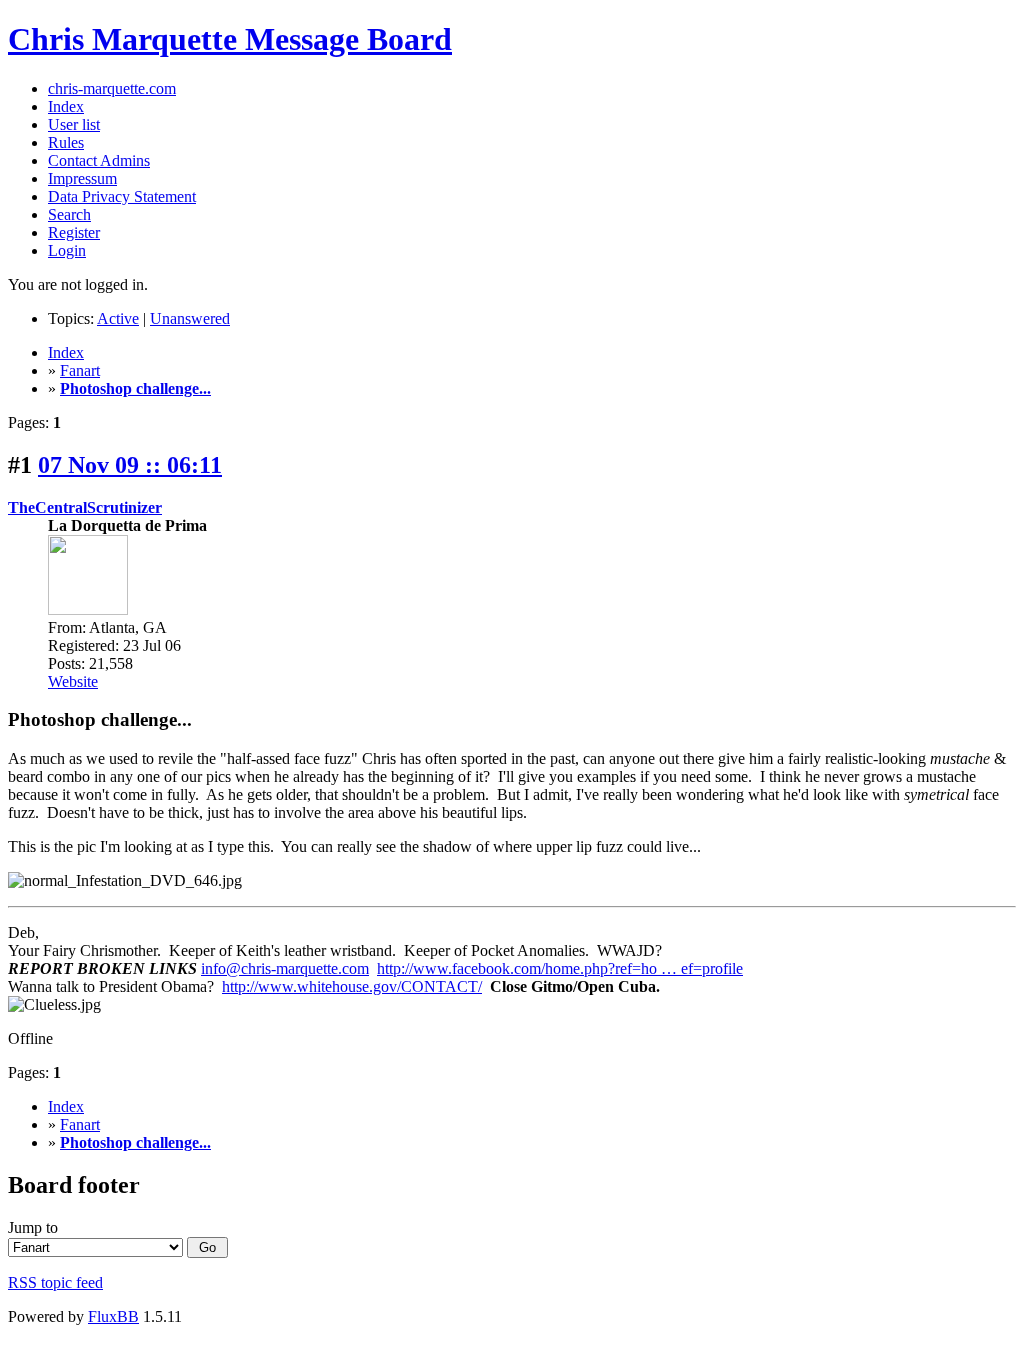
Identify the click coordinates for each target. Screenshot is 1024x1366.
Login (67, 250)
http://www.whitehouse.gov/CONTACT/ (352, 986)
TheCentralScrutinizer (85, 507)
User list (74, 124)
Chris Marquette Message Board (230, 39)
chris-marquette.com (112, 88)
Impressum (82, 178)
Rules (66, 142)
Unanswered (190, 318)
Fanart (80, 370)
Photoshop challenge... (135, 388)
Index (66, 106)
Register (74, 232)
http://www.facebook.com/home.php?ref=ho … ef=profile (560, 968)
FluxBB (113, 1316)
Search (69, 214)
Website (73, 681)
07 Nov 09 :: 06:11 (130, 465)
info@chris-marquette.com (285, 968)
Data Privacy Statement (122, 196)
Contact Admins (99, 160)
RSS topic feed (55, 1282)
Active (118, 318)
